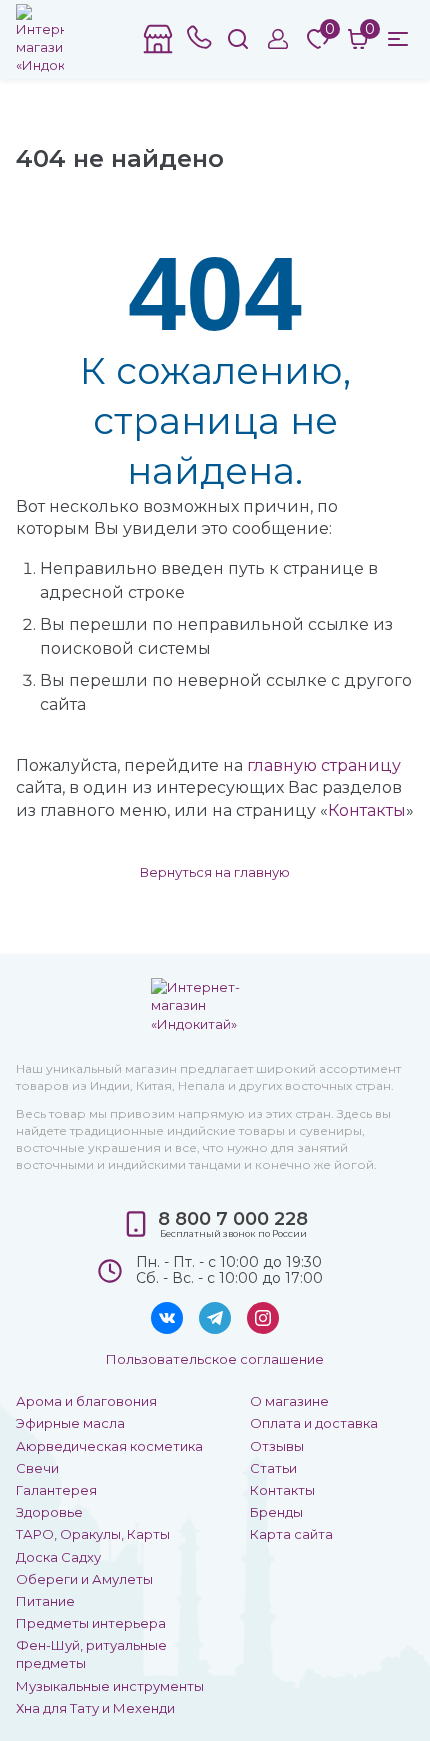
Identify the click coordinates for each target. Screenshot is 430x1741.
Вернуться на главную (215, 872)
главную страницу (324, 765)
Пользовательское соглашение (215, 1359)
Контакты (367, 810)
